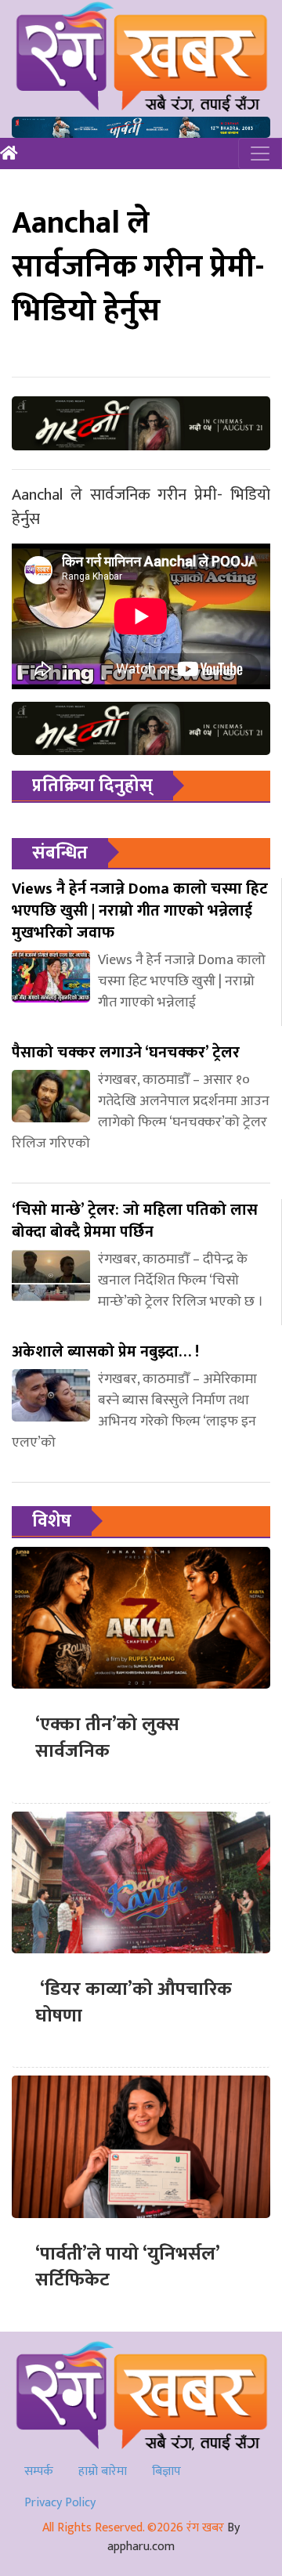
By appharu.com (174, 2537)
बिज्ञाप (166, 2471)
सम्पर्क (39, 2471)
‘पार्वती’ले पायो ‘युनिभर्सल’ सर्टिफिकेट (127, 2267)
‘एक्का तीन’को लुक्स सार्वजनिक (107, 1738)
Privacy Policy (60, 2503)
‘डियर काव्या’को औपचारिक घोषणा (136, 2003)
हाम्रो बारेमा (103, 2471)
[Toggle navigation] (260, 154)
